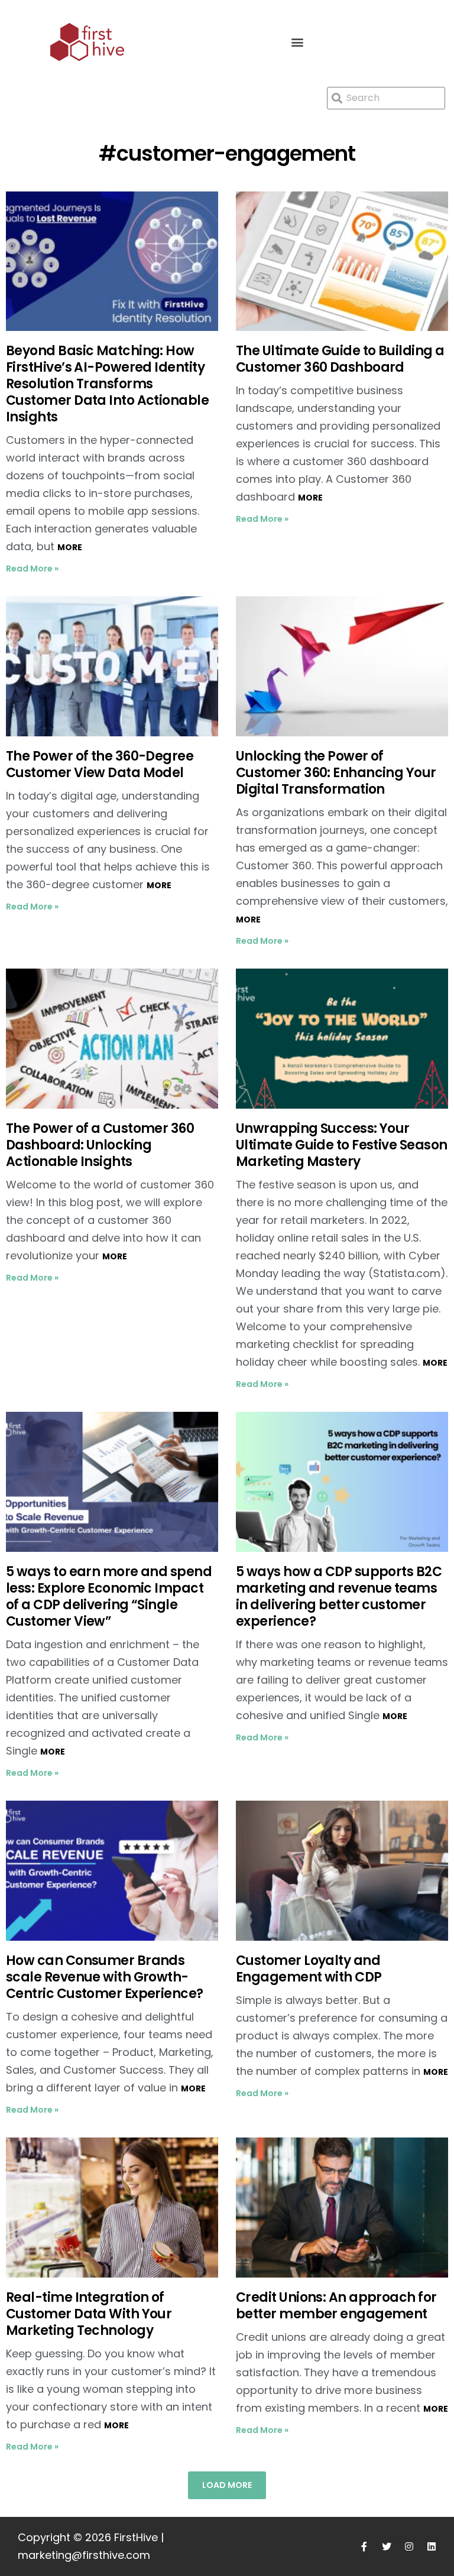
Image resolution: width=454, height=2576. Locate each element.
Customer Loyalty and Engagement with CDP (309, 1969)
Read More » (32, 569)
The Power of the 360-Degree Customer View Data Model (100, 764)
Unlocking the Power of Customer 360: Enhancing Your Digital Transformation (336, 773)
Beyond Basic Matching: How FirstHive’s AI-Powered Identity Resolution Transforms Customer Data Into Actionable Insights (107, 384)
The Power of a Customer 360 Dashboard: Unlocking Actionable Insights (100, 1145)
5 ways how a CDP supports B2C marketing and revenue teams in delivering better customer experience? (339, 1596)
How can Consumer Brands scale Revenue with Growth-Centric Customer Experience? (106, 1977)
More (70, 547)
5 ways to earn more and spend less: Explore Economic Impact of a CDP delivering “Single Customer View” (109, 1596)
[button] (298, 42)
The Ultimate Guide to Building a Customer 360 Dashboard (340, 359)
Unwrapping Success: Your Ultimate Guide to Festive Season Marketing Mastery (341, 1145)
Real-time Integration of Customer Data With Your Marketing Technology (89, 2314)
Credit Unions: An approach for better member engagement (336, 2306)
